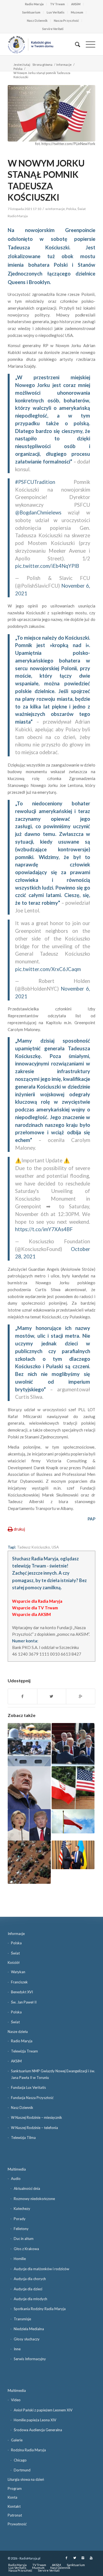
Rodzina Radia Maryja (28, 2450)
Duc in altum (24, 2239)
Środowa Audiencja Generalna (38, 2430)
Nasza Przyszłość (66, 21)
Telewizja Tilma (23, 2138)
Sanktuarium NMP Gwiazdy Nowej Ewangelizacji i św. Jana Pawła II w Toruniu (53, 2074)
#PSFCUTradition (35, 482)
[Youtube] (91, 2558)
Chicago (20, 2460)
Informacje (64, 65)
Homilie (20, 2259)
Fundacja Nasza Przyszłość (32, 2098)
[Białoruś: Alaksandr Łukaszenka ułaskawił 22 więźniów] (29, 1788)
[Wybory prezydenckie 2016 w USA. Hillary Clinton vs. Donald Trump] (29, 1825)
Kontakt (14, 2506)
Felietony (21, 2229)
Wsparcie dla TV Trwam (35, 1608)
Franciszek (19, 1982)
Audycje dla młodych (30, 2299)
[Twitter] (75, 2558)
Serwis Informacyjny (30, 2359)
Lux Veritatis (56, 12)
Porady (20, 2219)
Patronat (15, 2515)
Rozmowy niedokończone (34, 2199)
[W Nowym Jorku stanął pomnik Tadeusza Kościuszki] (51, 113)
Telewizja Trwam (24, 2051)
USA (55, 1547)
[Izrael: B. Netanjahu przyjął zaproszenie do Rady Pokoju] (73, 1744)
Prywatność (17, 2524)
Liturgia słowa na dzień (26, 2479)
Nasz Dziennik (37, 21)
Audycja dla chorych (30, 2279)
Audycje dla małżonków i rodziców (41, 2269)
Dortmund (22, 2470)
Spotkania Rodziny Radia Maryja (40, 2309)
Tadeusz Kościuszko (34, 1547)
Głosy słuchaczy (27, 2339)
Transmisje (22, 2319)
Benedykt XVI (22, 1992)
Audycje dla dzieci (28, 2289)
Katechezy (22, 2209)
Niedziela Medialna (29, 2329)
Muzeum (77, 12)
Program (15, 2488)
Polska (18, 69)
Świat (82, 209)
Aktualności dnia (27, 2188)
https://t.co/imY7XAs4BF (44, 1229)
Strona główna (42, 65)
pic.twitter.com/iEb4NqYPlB (47, 566)
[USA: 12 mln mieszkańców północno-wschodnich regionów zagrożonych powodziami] (29, 1862)
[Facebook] (66, 2558)
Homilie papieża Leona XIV (35, 2420)
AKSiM (76, 4)
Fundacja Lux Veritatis (28, 2087)
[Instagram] (83, 2558)
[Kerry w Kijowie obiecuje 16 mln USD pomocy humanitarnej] (73, 1855)
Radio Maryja (34, 4)
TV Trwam (57, 4)
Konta (12, 2497)
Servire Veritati (53, 29)
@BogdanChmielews (38, 513)
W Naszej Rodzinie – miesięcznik (37, 2117)
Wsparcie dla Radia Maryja (37, 1601)
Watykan (18, 1972)
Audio (16, 2179)
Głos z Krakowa (26, 2249)
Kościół (14, 1962)
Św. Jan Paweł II (24, 2002)
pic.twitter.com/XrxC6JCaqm (48, 969)
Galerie (17, 2440)
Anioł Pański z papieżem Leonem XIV (43, 2410)
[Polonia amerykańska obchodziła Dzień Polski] (73, 1821)
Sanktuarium (31, 12)
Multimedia (17, 2169)
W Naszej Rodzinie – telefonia (34, 2128)
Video (16, 2400)
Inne (17, 2349)
